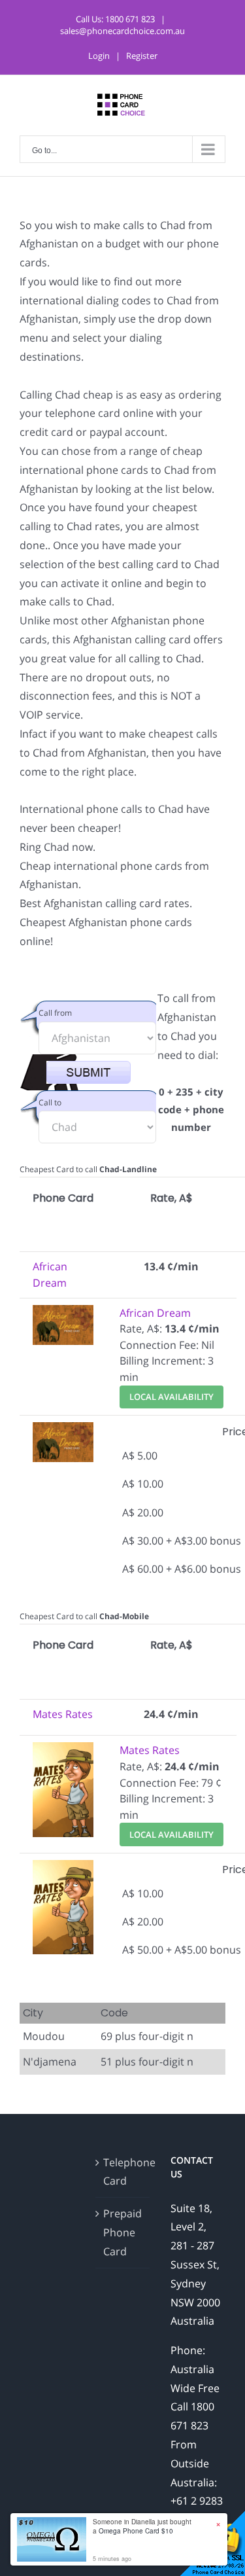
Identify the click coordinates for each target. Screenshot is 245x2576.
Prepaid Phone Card (122, 2232)
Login (99, 56)
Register (142, 56)
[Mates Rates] (63, 1750)
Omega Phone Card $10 (136, 2531)
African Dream (155, 1313)
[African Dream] (63, 1313)
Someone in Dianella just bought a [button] (142, 2526)
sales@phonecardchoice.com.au (122, 31)
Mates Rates (63, 1714)
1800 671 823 (130, 19)
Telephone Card (123, 2172)
